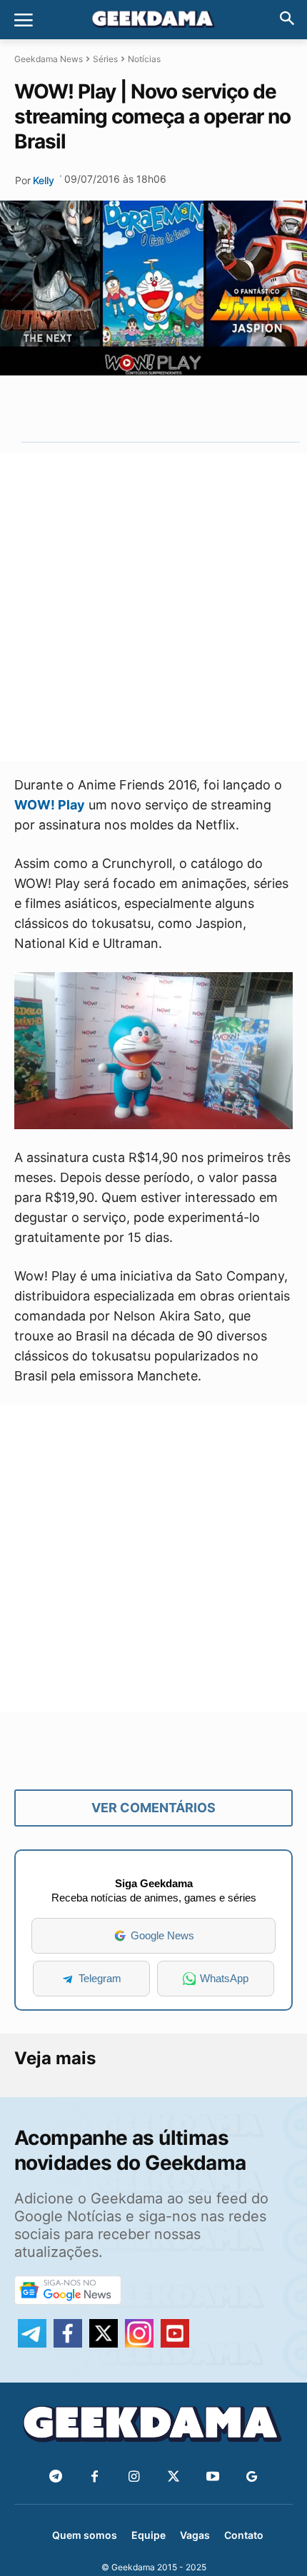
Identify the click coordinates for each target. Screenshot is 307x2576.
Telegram (100, 1978)
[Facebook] (95, 2477)
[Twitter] (173, 2477)
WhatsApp (224, 1978)
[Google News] (252, 2477)
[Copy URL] (216, 408)
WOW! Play (50, 805)
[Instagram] (134, 2477)
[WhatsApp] (151, 408)
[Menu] (24, 20)
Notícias (144, 59)
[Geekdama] (153, 21)
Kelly (44, 180)
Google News (162, 1935)
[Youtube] (212, 2477)
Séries (105, 59)
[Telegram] (183, 408)
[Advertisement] (153, 607)
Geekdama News (49, 59)
